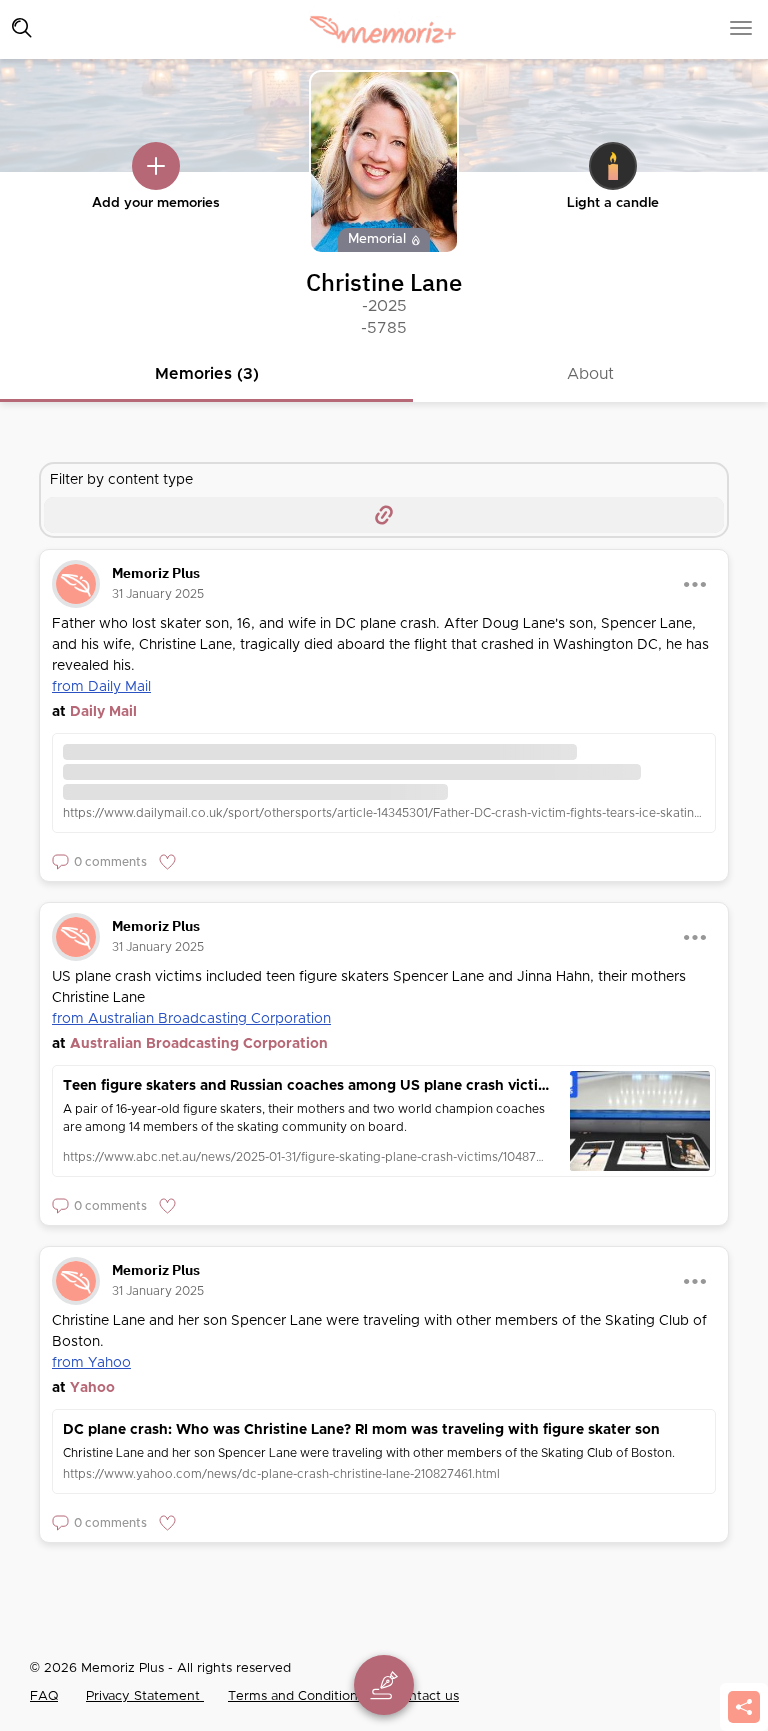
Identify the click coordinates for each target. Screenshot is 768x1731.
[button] (99, 862)
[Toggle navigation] (22, 28)
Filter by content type (121, 480)
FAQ (44, 1696)
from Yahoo (91, 1363)
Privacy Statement (145, 1696)
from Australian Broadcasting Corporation (191, 1019)
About (590, 374)
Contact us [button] (425, 1696)
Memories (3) (207, 374)
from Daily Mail (101, 687)
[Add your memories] (156, 166)
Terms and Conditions (298, 1696)
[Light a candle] (613, 166)
